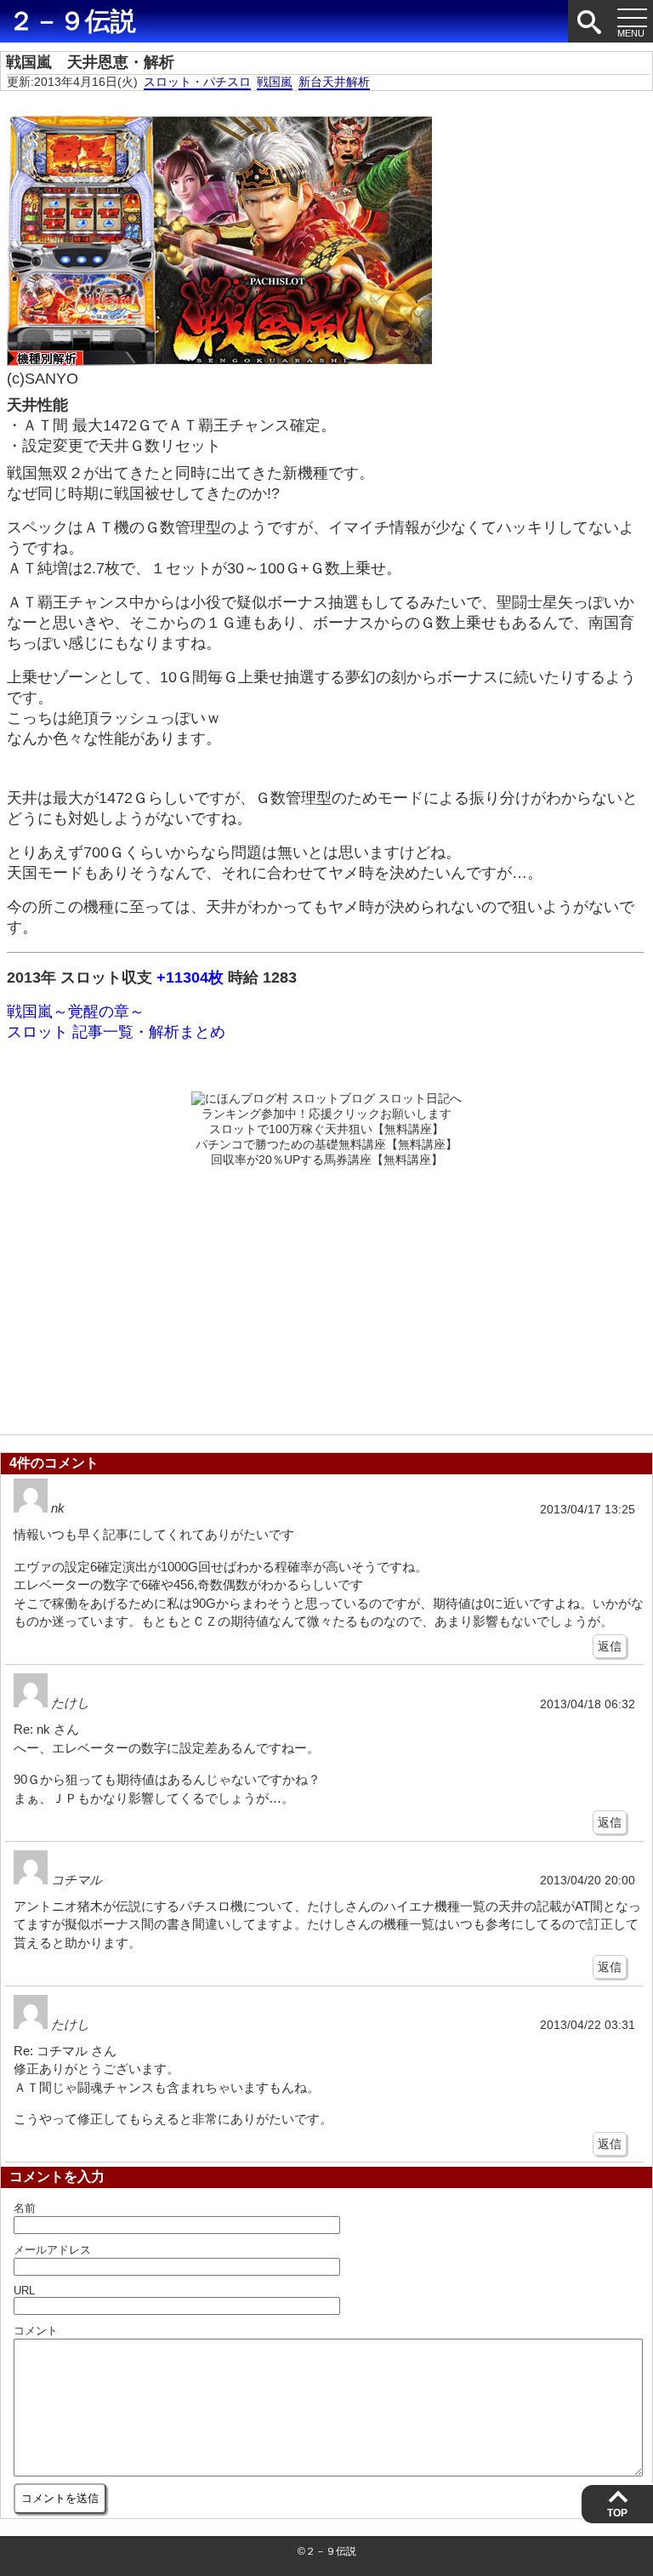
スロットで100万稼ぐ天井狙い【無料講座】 (326, 1129)
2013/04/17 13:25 (588, 1510)
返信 (610, 1646)
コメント (36, 2331)
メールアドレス (52, 2250)
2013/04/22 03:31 (588, 2025)
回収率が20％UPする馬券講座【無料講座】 (327, 1160)
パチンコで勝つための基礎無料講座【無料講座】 (326, 1144)
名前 (25, 2208)
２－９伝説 (72, 21)
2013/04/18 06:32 (588, 1704)
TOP (617, 2513)
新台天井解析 (334, 82)
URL (24, 2291)
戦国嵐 (275, 82)
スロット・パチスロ (197, 82)
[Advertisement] (326, 1296)
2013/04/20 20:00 (588, 1881)
